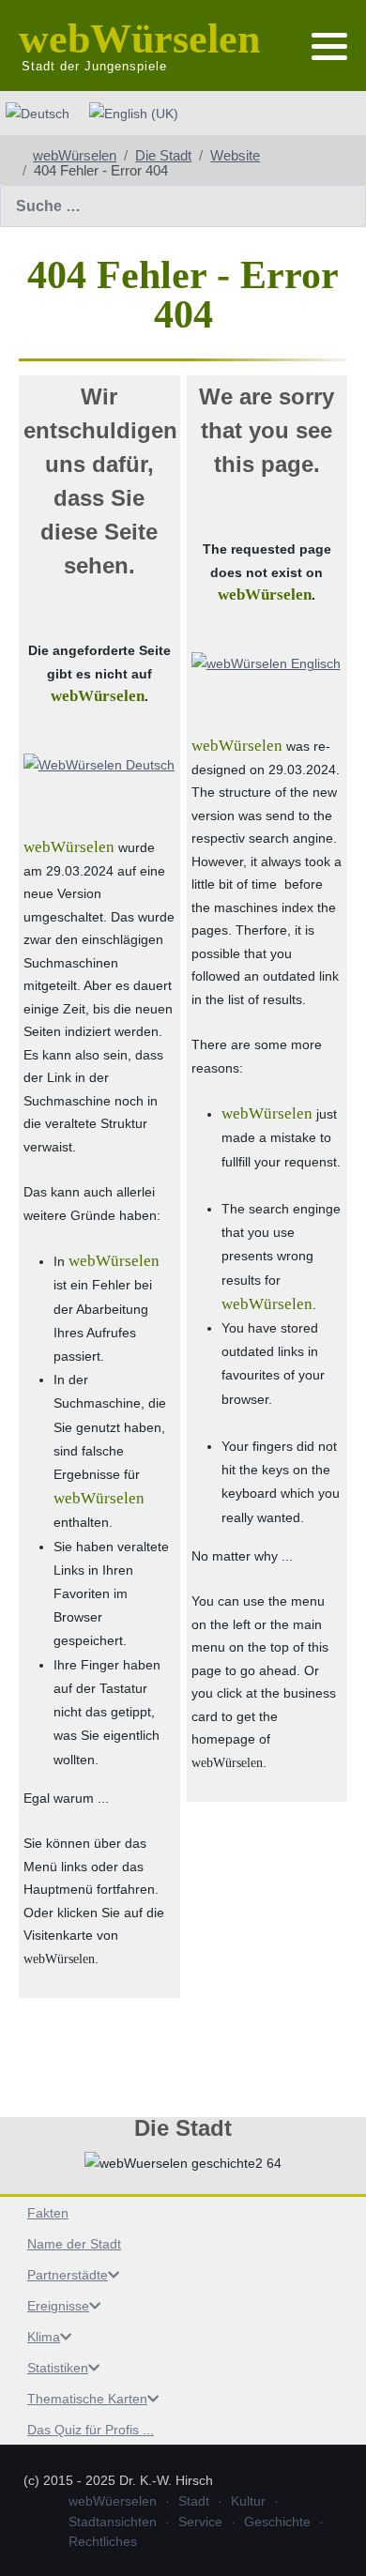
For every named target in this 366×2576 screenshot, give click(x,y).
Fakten (48, 2213)
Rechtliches (103, 2541)
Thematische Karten (87, 2399)
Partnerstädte (68, 2275)
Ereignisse (58, 2306)
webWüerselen (113, 2501)
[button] (329, 47)
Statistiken (58, 2368)
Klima (44, 2337)
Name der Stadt (74, 2244)
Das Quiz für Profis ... (91, 2430)
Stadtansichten (113, 2522)
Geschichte (277, 2522)
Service (200, 2522)
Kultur (248, 2501)
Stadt (194, 2501)
